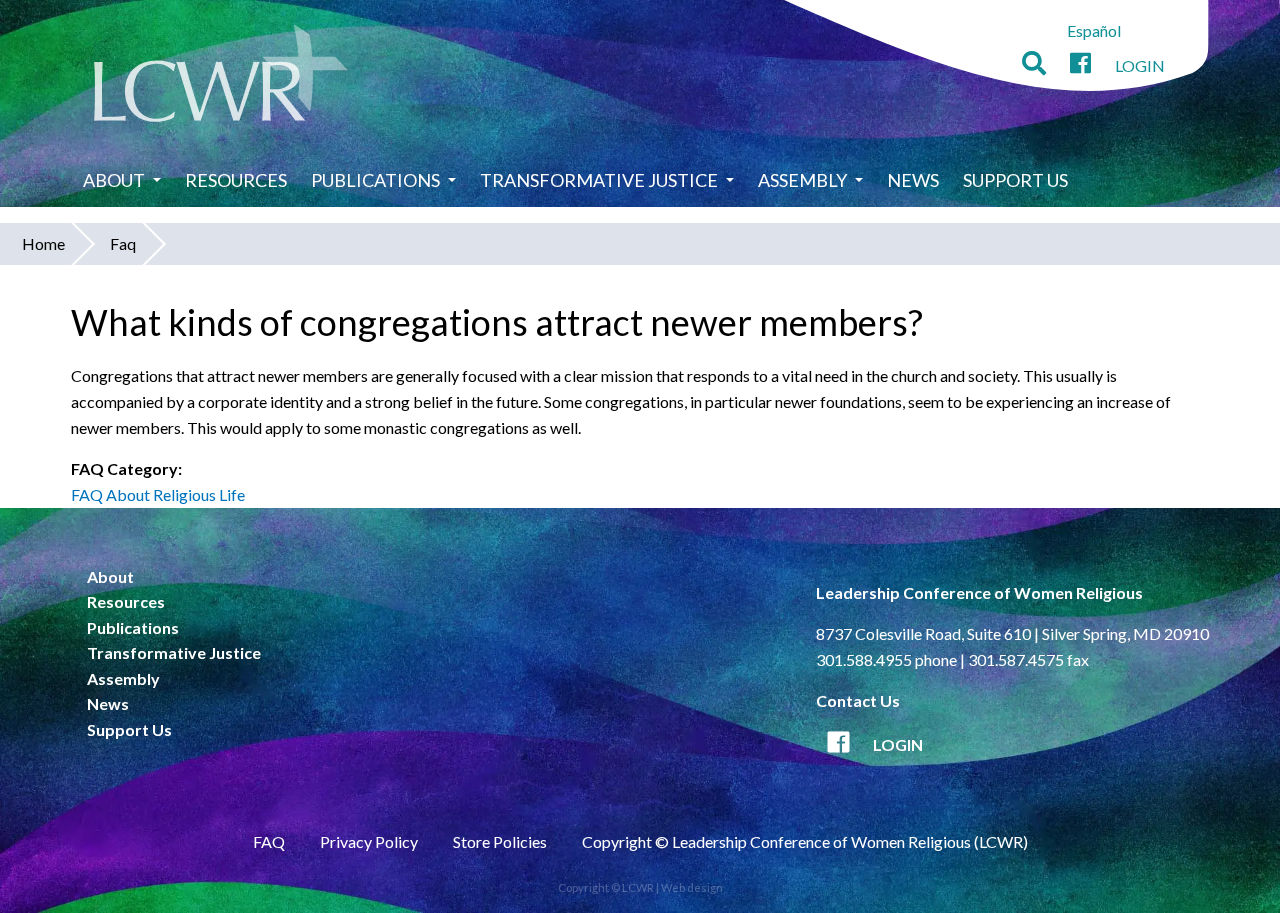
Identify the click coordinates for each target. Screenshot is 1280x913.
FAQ (269, 841)
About (114, 180)
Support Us (1015, 180)
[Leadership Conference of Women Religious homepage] (221, 76)
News (913, 180)
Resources (236, 180)
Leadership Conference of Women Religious (979, 592)
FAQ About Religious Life (158, 494)
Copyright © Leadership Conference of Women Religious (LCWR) (805, 841)
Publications (375, 180)
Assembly (802, 180)
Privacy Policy (369, 841)
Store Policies (500, 841)
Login (1140, 65)
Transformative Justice (599, 180)
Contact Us (858, 700)
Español (1094, 30)
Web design (692, 887)
